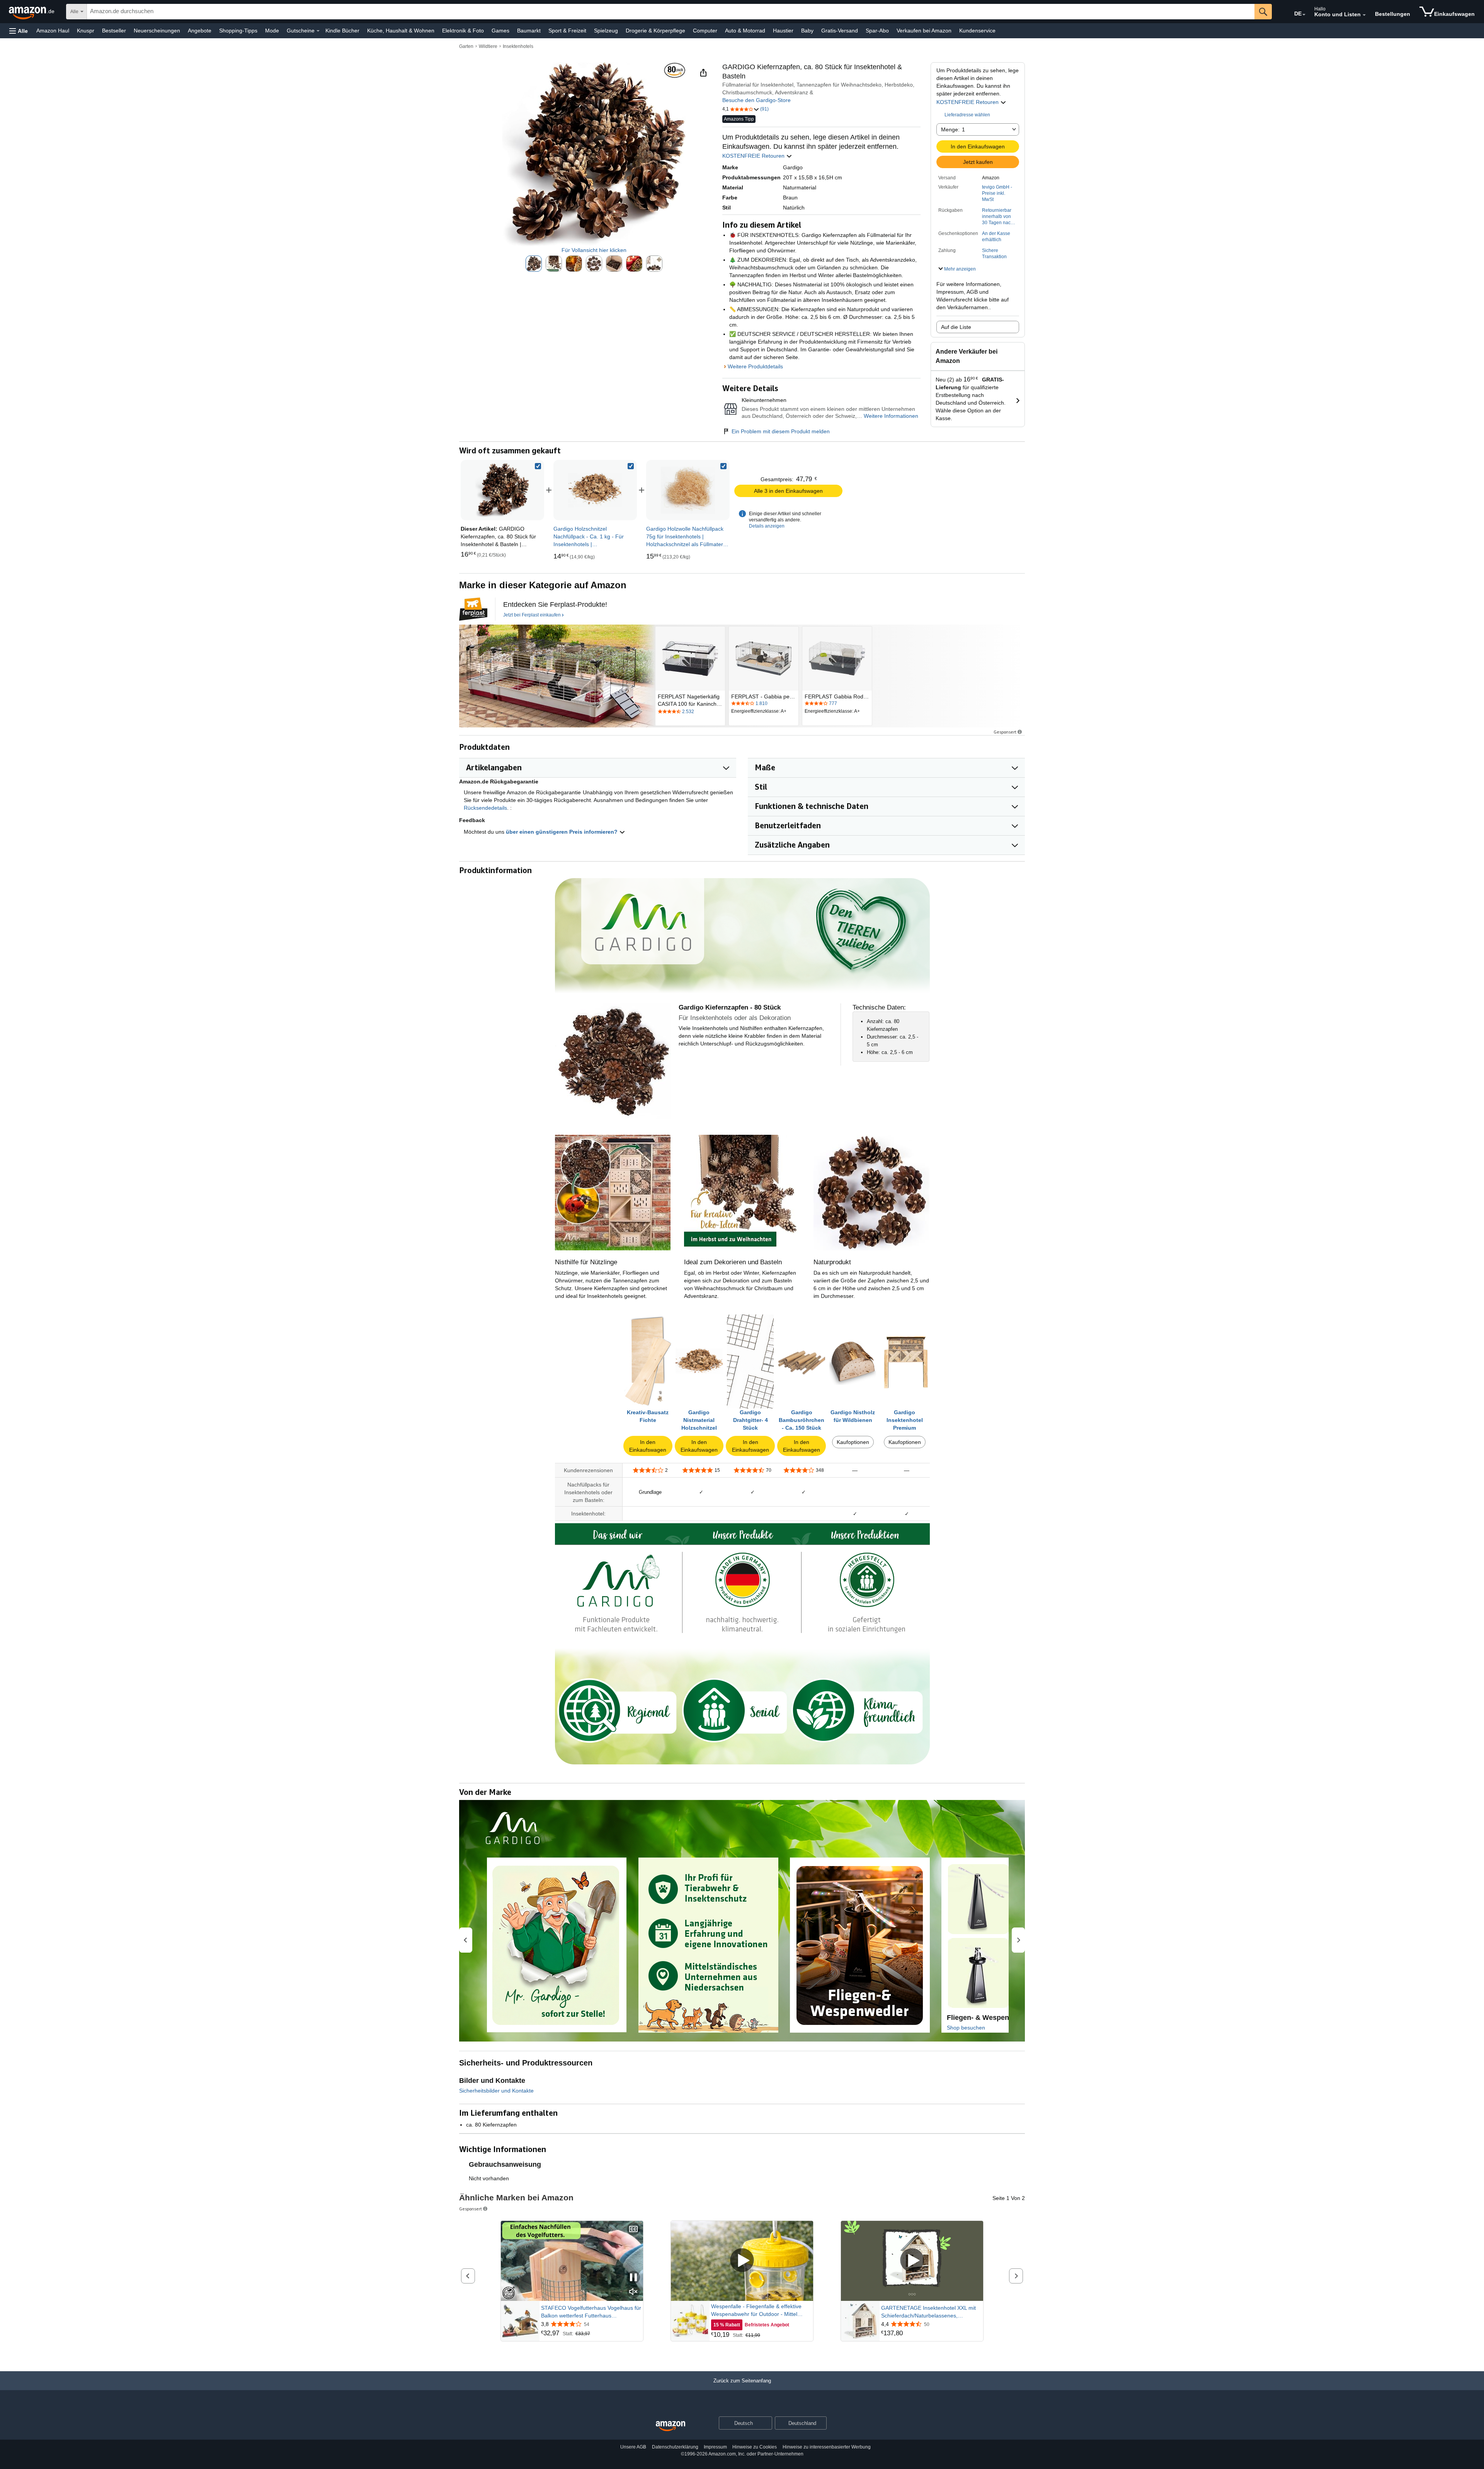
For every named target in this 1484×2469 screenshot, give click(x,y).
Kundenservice (977, 31)
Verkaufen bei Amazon (924, 31)
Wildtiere (488, 46)
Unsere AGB (633, 2447)
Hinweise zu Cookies (755, 2447)
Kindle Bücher (342, 31)
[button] (19, 31)
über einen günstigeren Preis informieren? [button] (562, 832)
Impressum (715, 2447)
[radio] (534, 264)
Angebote (200, 31)
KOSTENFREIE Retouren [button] (968, 102)
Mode (272, 31)
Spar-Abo (877, 31)
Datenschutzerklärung (675, 2447)
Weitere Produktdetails (755, 366)
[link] (595, 490)
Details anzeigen (767, 526)
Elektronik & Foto (463, 31)
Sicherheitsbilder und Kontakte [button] (496, 2091)
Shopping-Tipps (238, 31)
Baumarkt (529, 31)
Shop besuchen (966, 2028)
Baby (807, 31)
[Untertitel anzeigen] (633, 2230)
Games (500, 31)
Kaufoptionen (853, 1442)
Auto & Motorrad (745, 31)
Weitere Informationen (891, 416)
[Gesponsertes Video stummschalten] (633, 2292)
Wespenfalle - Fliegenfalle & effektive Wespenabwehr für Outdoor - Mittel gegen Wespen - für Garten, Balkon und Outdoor (760, 2311)
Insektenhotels (518, 46)
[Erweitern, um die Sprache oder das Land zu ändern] (1304, 15)
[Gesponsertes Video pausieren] (633, 2278)
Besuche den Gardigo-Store (756, 100)
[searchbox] (671, 12)
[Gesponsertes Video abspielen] (742, 2261)
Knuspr (86, 31)
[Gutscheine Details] (318, 31)
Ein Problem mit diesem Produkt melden (781, 431)
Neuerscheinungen (157, 31)
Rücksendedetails (485, 808)
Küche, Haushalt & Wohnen (401, 31)
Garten (466, 46)
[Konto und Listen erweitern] (1364, 15)
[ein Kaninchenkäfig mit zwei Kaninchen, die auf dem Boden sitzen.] (557, 676)
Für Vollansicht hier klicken (594, 250)
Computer (705, 31)
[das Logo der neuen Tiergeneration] (473, 609)
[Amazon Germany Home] (671, 2426)
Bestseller (114, 31)
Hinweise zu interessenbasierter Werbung (827, 2447)
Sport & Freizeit (567, 31)
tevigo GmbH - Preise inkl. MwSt (997, 193)
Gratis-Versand (840, 31)
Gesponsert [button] (1005, 732)
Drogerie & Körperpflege (655, 31)
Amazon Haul (53, 31)
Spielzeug (606, 31)
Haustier (783, 31)
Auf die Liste (956, 327)
